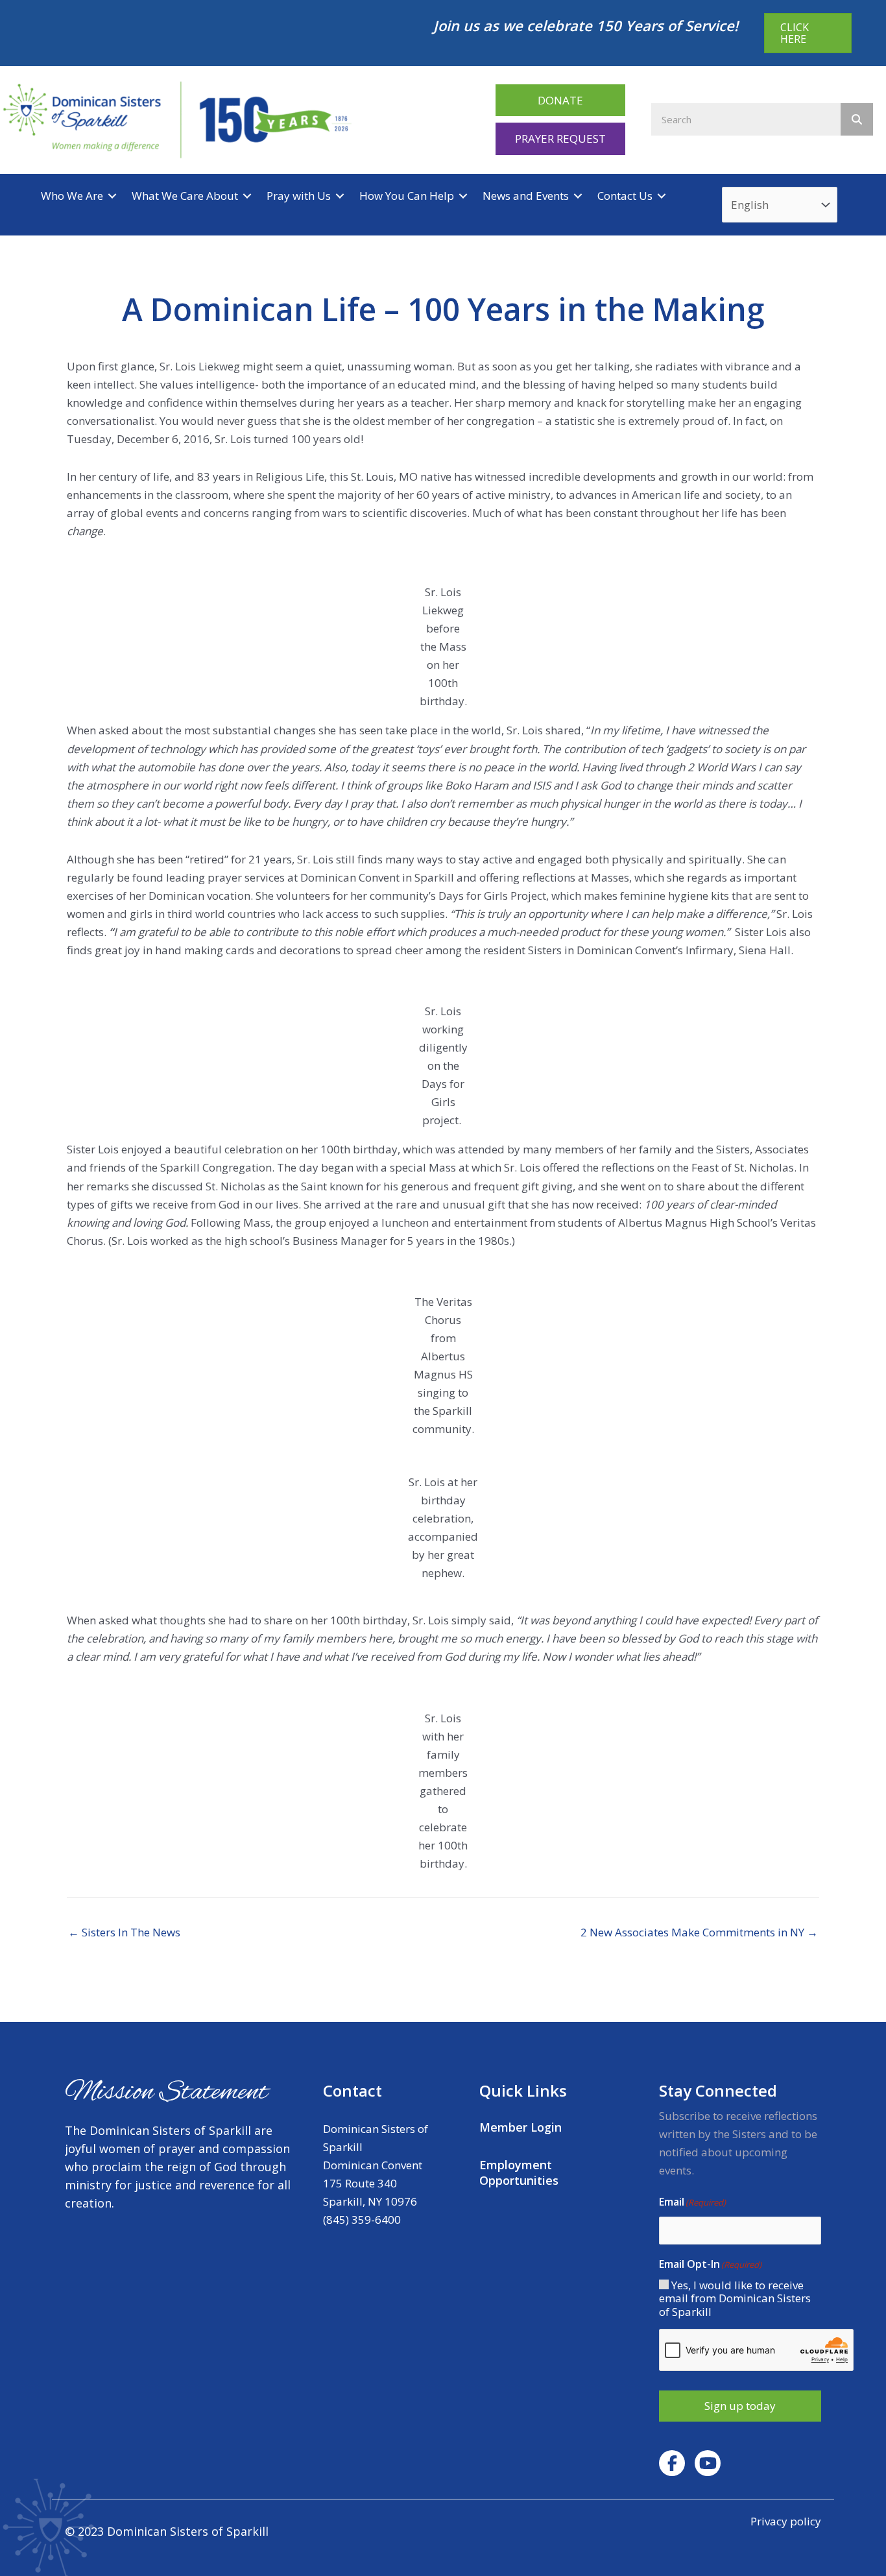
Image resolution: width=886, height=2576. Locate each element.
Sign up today (740, 2406)
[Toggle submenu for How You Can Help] (463, 196)
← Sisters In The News (124, 1932)
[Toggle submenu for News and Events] (578, 196)
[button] (560, 100)
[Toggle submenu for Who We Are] (112, 196)
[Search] (857, 119)
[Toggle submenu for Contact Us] (662, 196)
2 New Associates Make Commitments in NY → (699, 1932)
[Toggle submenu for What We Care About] (247, 196)
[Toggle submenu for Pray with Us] (340, 196)
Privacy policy (786, 2521)
